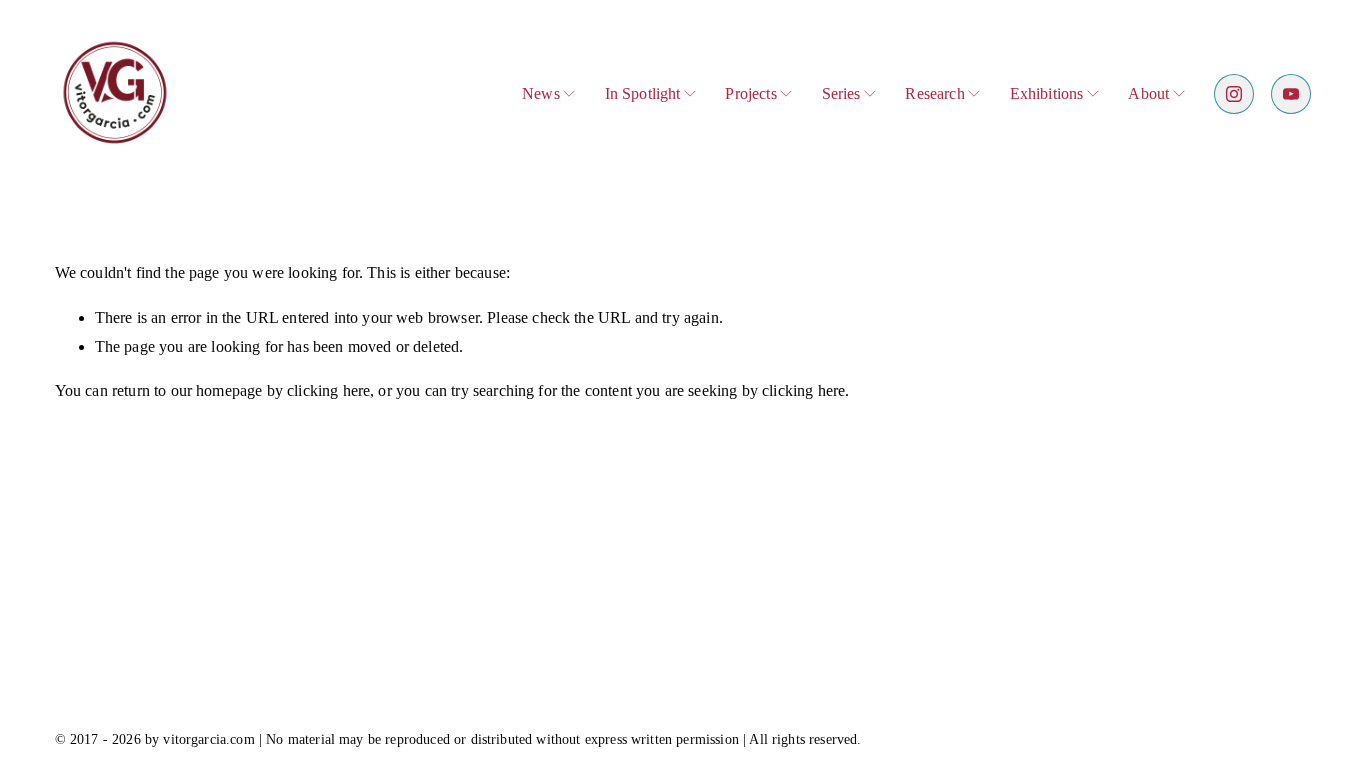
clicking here (328, 390)
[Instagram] (1234, 94)
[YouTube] (1291, 94)
